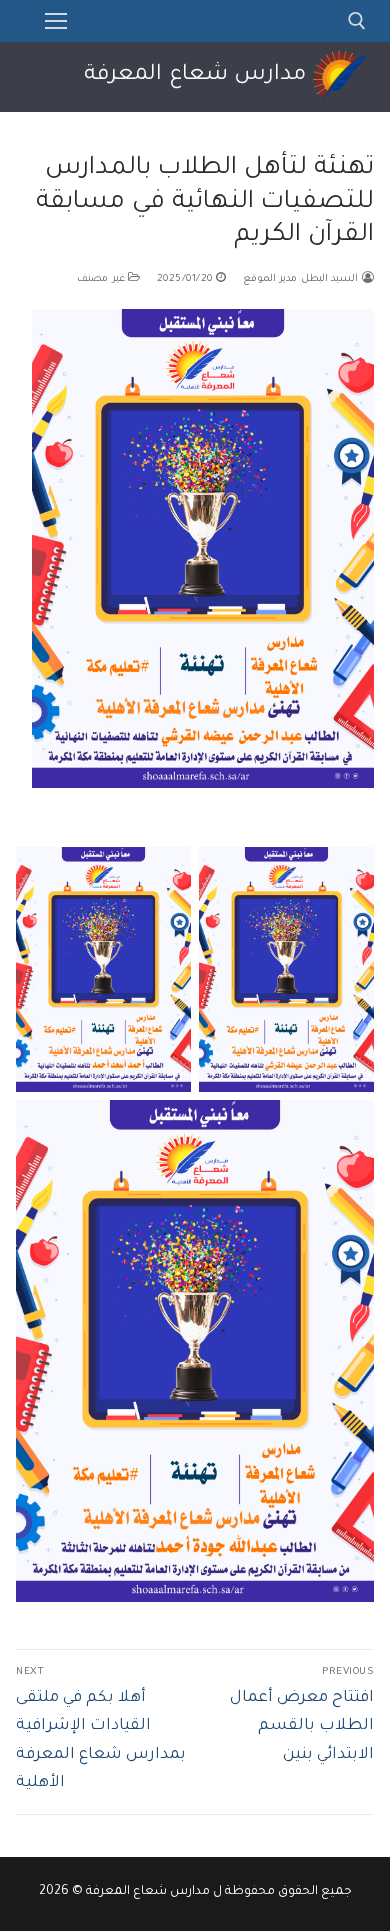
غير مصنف (102, 279)
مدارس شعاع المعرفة (195, 76)
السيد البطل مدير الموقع (302, 279)
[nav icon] (56, 21)
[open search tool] (357, 21)
